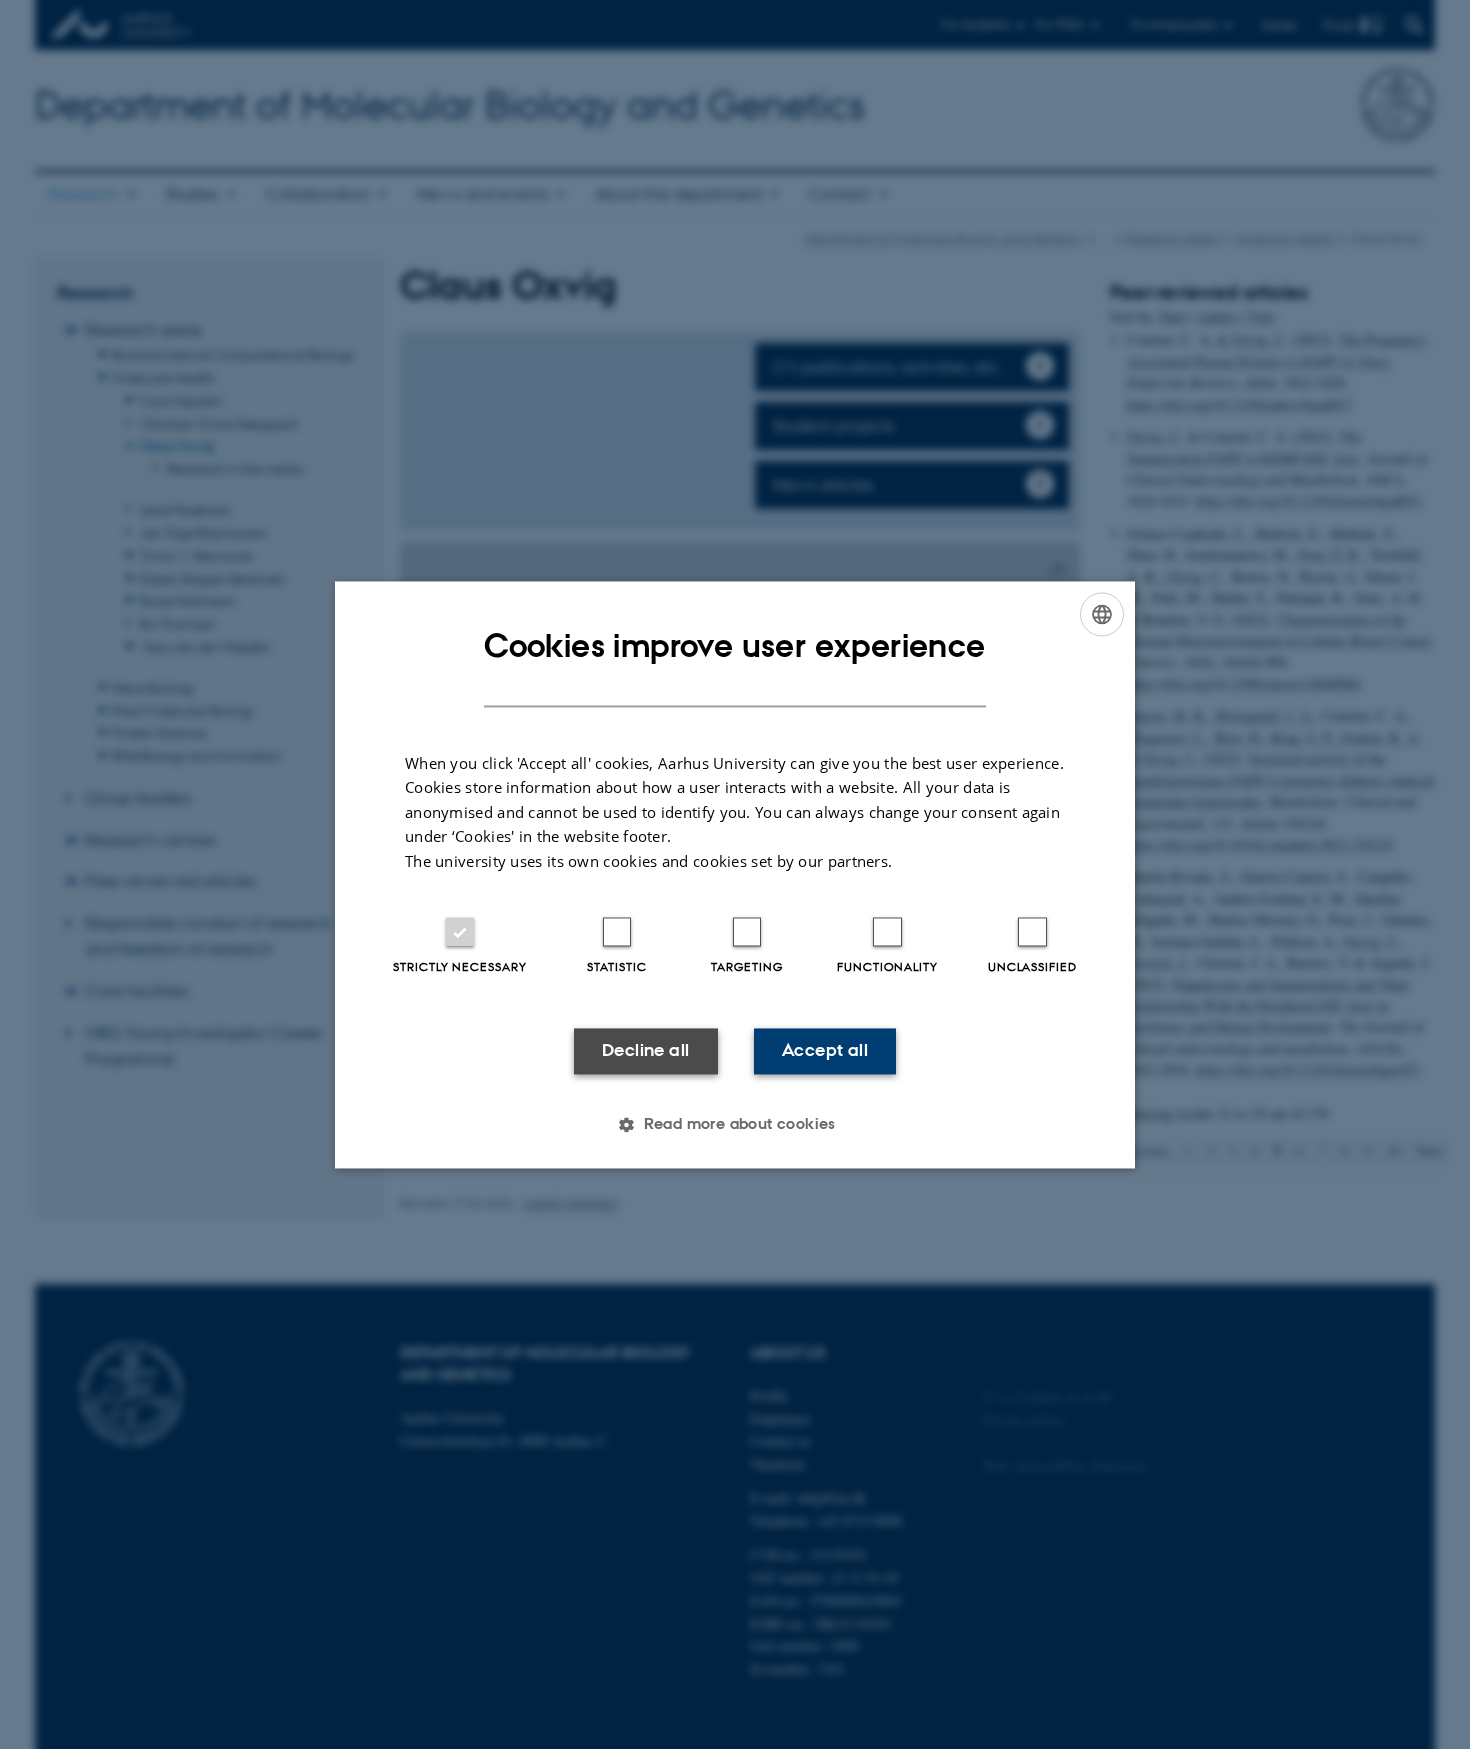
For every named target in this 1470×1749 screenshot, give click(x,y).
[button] (735, 1124)
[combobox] (1102, 614)
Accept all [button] (825, 1051)
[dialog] (735, 874)
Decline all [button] (645, 1051)
